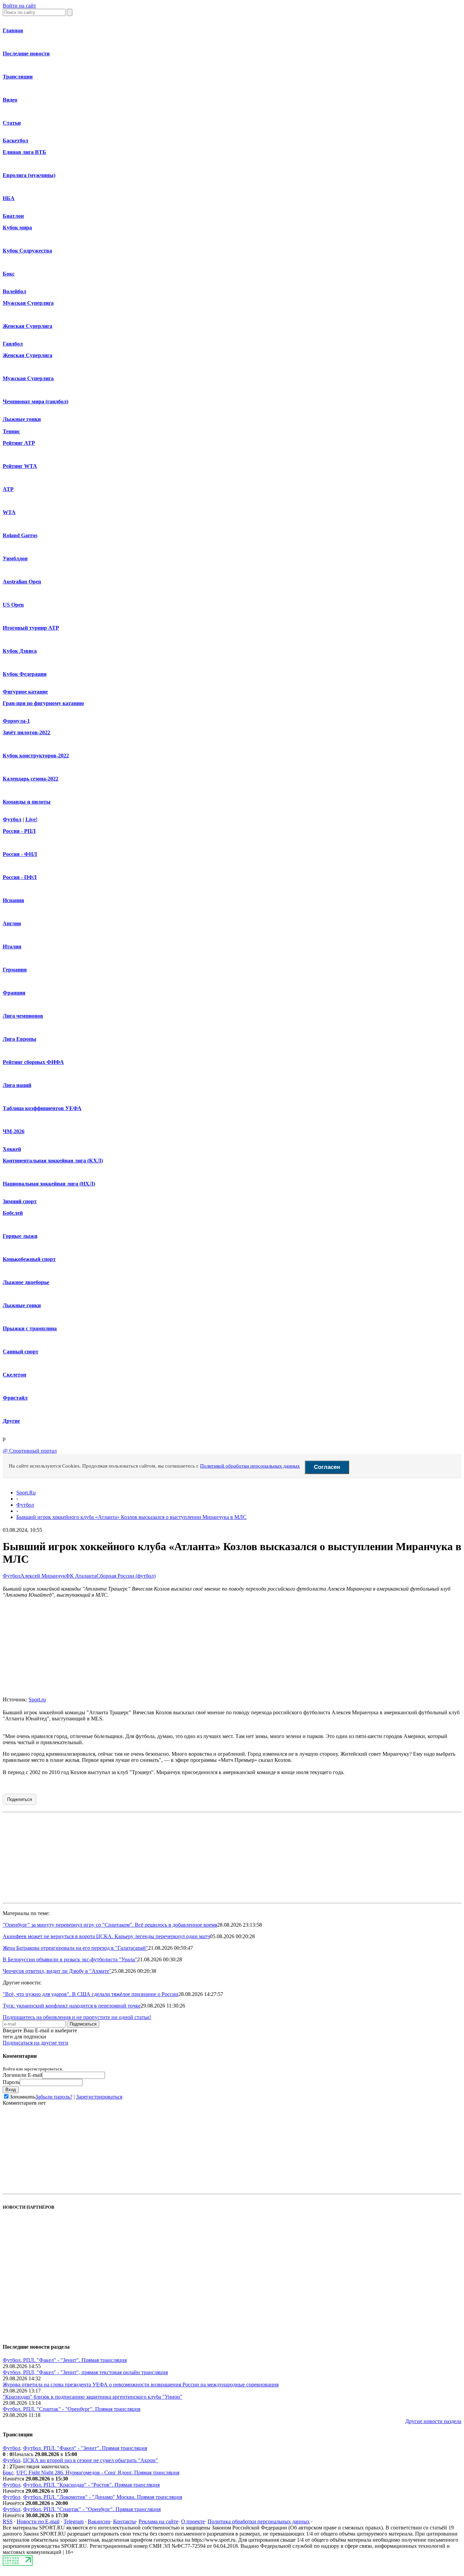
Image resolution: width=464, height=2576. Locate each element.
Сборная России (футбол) (126, 1576)
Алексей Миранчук (43, 1576)
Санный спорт (21, 1352)
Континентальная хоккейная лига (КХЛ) (53, 1161)
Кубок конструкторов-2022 (36, 756)
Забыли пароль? (54, 2097)
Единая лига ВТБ (24, 152)
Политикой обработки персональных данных (250, 1466)
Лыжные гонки (22, 419)
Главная (13, 30)
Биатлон (13, 216)
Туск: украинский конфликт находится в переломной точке (72, 2006)
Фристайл (15, 1398)
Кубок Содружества (27, 251)
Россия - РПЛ (19, 831)
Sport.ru (37, 1699)
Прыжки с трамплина (30, 1328)
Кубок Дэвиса (20, 651)
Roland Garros (20, 535)
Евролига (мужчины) (29, 175)
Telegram (74, 2521)
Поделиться (20, 1799)
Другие (11, 1421)
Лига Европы (20, 1039)
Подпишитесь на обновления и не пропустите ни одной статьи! (77, 2017)
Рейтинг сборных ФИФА (33, 1062)
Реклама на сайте (158, 2521)
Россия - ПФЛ (20, 877)
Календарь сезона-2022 (31, 779)
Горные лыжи (20, 1236)
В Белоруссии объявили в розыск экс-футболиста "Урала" (70, 1959)
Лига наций (17, 1085)
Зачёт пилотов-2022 (26, 732)
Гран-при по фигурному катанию (43, 703)
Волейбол (14, 291)
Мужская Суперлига (28, 303)
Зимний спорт (20, 1201)
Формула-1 (16, 721)
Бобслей (13, 1213)
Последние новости (26, 54)
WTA (9, 512)
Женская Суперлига (28, 326)
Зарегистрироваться (99, 2097)
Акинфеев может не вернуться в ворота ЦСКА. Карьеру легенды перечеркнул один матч (106, 1936)
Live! (31, 819)
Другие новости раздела (433, 2421)
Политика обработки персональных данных (259, 2521)
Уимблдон (15, 558)
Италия (12, 947)
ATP (8, 489)
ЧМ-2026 (14, 1131)
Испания (13, 900)
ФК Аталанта (81, 1576)
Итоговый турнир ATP (31, 628)
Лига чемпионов (23, 1016)
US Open (13, 605)
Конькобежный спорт (29, 1259)
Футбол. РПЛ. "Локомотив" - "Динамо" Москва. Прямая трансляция (103, 2497)
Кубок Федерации (25, 674)
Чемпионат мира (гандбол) (35, 401)
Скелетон (14, 1375)
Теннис (11, 431)
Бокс (9, 274)
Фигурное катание (25, 692)
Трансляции (18, 77)
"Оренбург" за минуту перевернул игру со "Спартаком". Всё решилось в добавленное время (110, 1925)
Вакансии (99, 2521)
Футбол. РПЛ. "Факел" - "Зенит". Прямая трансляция (65, 2360)
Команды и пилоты (27, 802)
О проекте (193, 2521)
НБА (9, 198)
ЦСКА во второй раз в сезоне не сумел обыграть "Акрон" (91, 2460)
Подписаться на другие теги (35, 2043)
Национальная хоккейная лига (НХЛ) (49, 1184)
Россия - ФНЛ (20, 854)
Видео (10, 100)
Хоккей (12, 1149)
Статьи (12, 123)
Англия (12, 923)
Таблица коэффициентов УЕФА (42, 1108)
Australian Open (22, 582)
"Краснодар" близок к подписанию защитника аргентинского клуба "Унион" (93, 2397)
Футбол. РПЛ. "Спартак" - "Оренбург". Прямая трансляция (72, 2409)
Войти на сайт (19, 6)
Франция (14, 993)
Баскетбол (15, 141)
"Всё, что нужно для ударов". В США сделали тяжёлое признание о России (91, 1994)
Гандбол (13, 344)
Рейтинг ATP (19, 443)
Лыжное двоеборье (26, 1282)
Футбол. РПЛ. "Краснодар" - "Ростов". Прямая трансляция (91, 2485)
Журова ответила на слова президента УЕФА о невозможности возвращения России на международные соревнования (141, 2385)
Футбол (12, 819)
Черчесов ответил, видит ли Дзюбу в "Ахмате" (57, 1971)
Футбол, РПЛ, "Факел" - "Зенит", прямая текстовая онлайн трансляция (85, 2372)
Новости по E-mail (38, 2521)
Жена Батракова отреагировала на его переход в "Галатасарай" (75, 1948)
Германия (15, 970)
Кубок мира (17, 227)
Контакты (124, 2521)
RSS (8, 2521)
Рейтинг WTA (20, 466)
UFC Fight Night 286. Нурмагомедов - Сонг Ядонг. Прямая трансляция (98, 2473)
